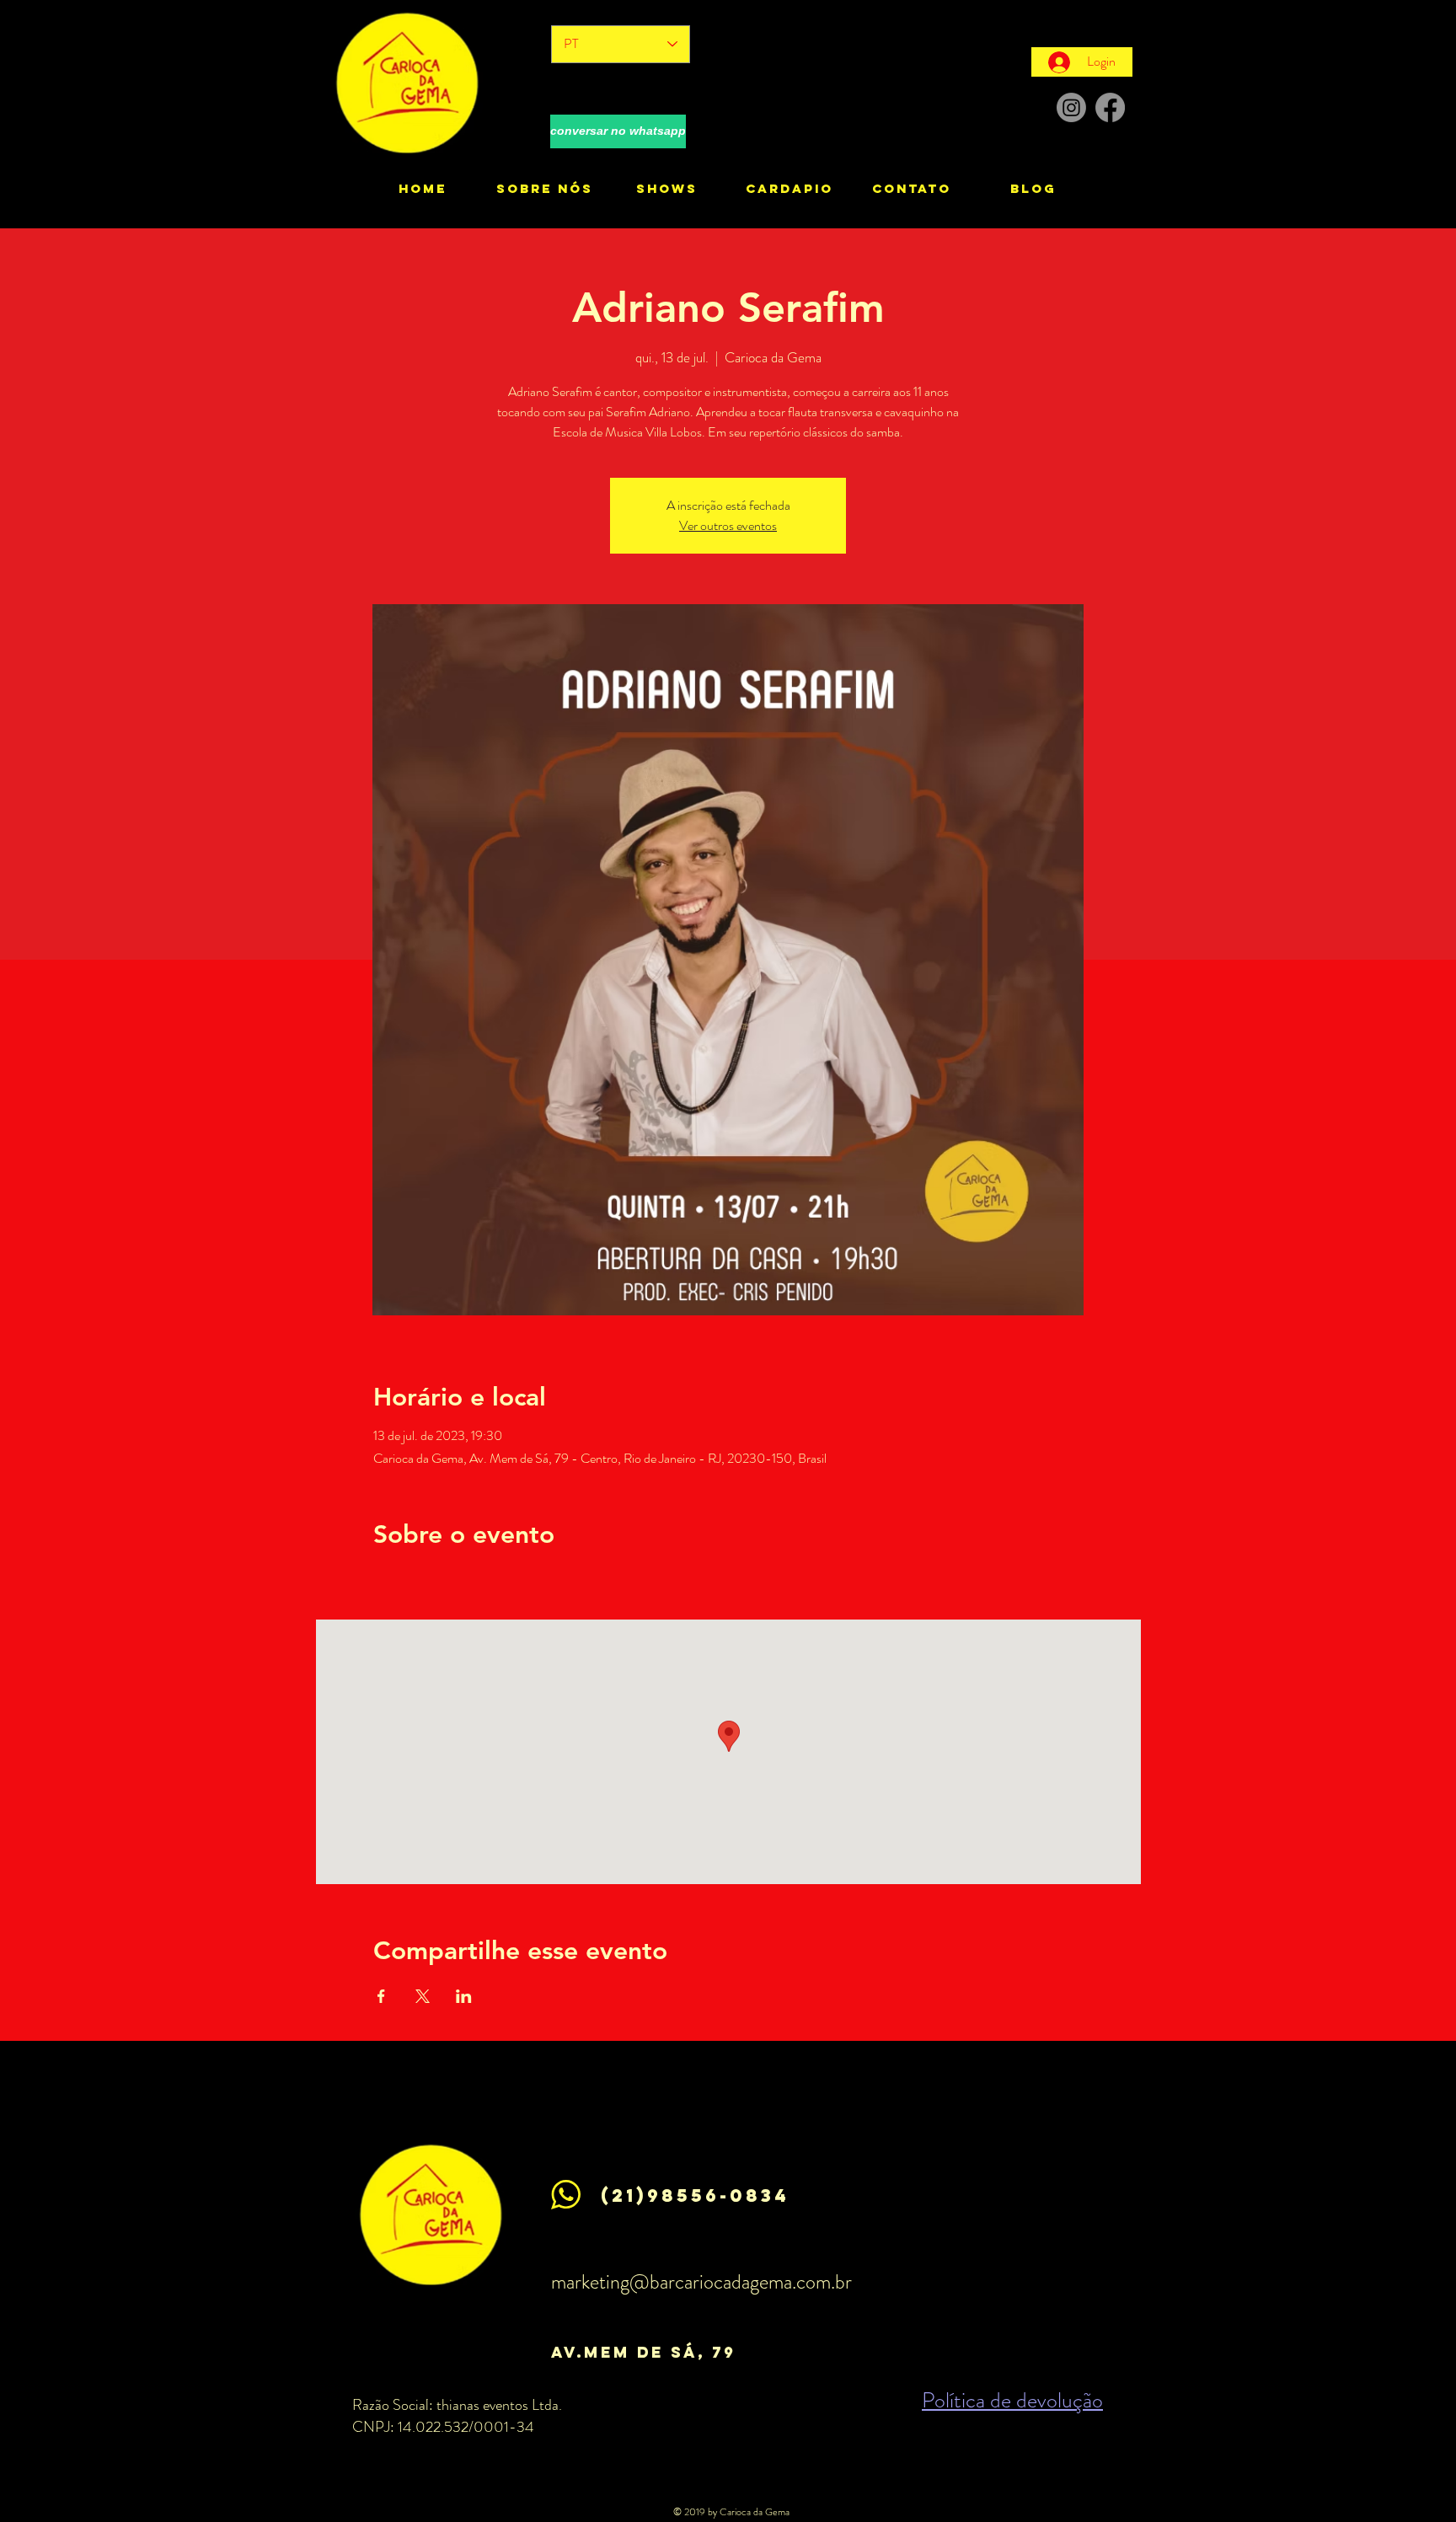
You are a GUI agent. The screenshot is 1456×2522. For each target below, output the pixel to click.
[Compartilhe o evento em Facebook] (381, 1996)
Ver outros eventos (728, 525)
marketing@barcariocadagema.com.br (701, 2282)
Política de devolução (1012, 2400)
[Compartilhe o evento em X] (423, 1996)
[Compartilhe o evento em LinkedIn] (464, 1996)
